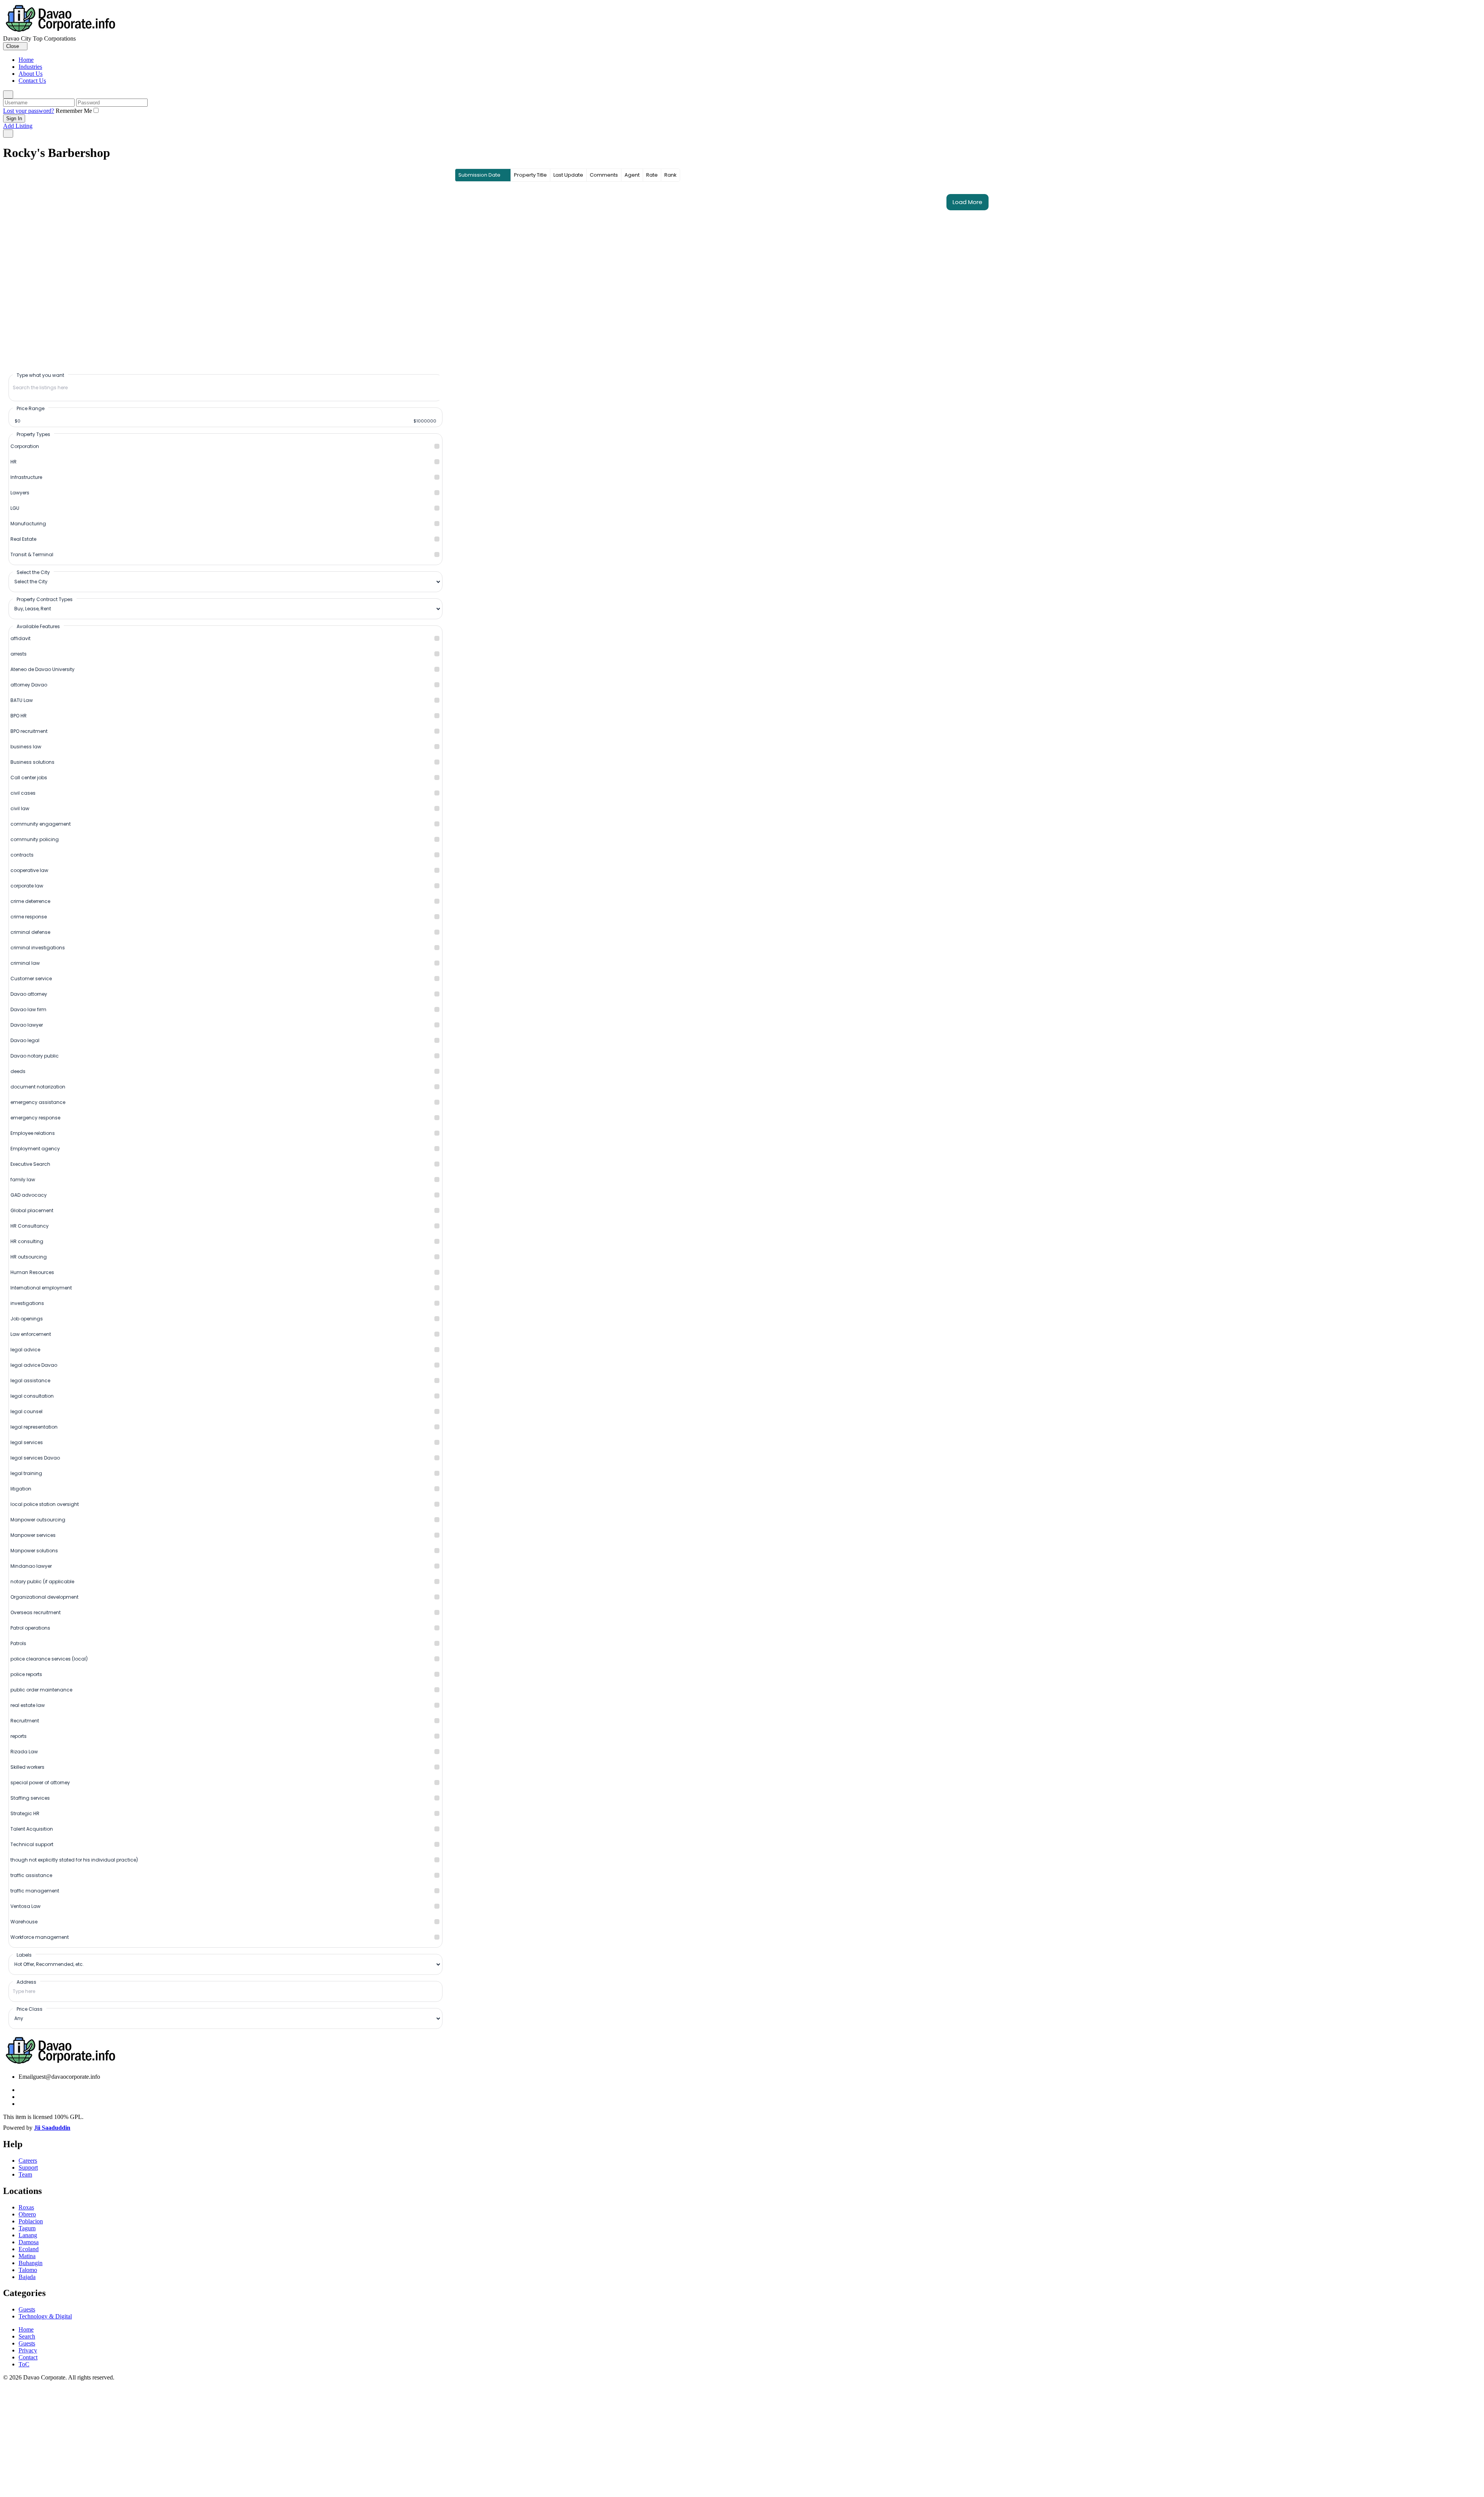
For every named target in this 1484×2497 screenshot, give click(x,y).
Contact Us (32, 81)
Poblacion (31, 2221)
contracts (22, 855)
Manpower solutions (34, 1551)
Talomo (28, 2270)
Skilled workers (27, 1767)
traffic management (35, 1891)
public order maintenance (41, 1690)
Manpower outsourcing (38, 1520)
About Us (31, 74)
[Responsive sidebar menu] (8, 134)
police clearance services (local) (49, 1659)
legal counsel (26, 1411)
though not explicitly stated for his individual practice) (74, 1860)
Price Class (30, 2009)
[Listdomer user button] (8, 95)
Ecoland (29, 2249)
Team (25, 2174)
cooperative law (29, 870)
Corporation (25, 446)
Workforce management (40, 1937)
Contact (28, 2357)
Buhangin (31, 2263)
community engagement (41, 824)
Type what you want (40, 375)
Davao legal (25, 1040)
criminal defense (30, 932)
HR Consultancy (30, 1226)
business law (26, 747)
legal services (27, 1442)
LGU (15, 508)
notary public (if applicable (42, 1581)
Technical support (32, 1844)
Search (27, 2336)
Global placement (32, 1210)
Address (26, 1982)
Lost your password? (29, 111)
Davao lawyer (27, 1025)
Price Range (31, 408)
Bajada (27, 2277)
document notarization (38, 1087)
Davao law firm (28, 1009)
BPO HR (19, 716)
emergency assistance (38, 1102)
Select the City (33, 572)
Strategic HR (25, 1813)
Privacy (28, 2350)
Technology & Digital (45, 2316)
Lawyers (20, 493)
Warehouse (24, 1922)
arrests (19, 654)
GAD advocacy (29, 1195)
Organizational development (44, 1597)
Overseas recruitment (36, 1612)
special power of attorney (40, 1782)
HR (14, 462)
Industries (30, 67)
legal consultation (32, 1396)
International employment (41, 1288)
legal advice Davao (34, 1365)
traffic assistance (31, 1875)
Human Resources (32, 1272)
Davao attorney (29, 994)
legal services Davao (35, 1458)
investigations (27, 1303)
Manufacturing (28, 524)
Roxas (26, 2207)
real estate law (28, 1705)
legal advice (25, 1350)
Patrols (18, 1643)
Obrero (27, 2214)
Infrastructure (26, 477)
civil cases (23, 793)
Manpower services (33, 1535)
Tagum (27, 2228)
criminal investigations (38, 948)
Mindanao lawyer (31, 1566)
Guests (27, 2309)
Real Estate (23, 539)
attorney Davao (29, 685)
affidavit (20, 638)
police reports (26, 1674)
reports (19, 1736)
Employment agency (35, 1149)
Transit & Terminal (32, 554)
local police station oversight (45, 1504)
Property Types (33, 434)
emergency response (35, 1118)
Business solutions (32, 762)
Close (13, 46)
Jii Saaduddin (52, 2128)
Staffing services (30, 1798)
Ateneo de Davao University (43, 669)
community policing (35, 839)
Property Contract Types (45, 599)
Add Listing (18, 126)
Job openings (27, 1319)
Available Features (38, 626)
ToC (24, 2364)
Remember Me (74, 111)
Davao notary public (35, 1056)
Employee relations (33, 1133)
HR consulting (27, 1241)
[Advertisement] (742, 2439)
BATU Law (22, 700)
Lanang (28, 2235)
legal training (26, 1473)
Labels (24, 1955)
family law (23, 1180)
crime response (29, 917)
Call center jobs (29, 778)
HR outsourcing (29, 1257)
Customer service (31, 979)
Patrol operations (30, 1628)
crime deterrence (30, 901)
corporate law (27, 886)
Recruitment (25, 1721)
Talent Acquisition (32, 1829)
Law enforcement (31, 1334)
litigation (21, 1489)
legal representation (34, 1427)
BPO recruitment (29, 731)
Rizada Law (24, 1752)
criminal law (25, 963)
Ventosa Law (26, 1906)
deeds (18, 1071)
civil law (20, 808)
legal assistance (30, 1381)
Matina (27, 2256)
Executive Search (30, 1164)
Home (26, 60)
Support (28, 2167)
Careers (28, 2161)
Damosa (29, 2242)
